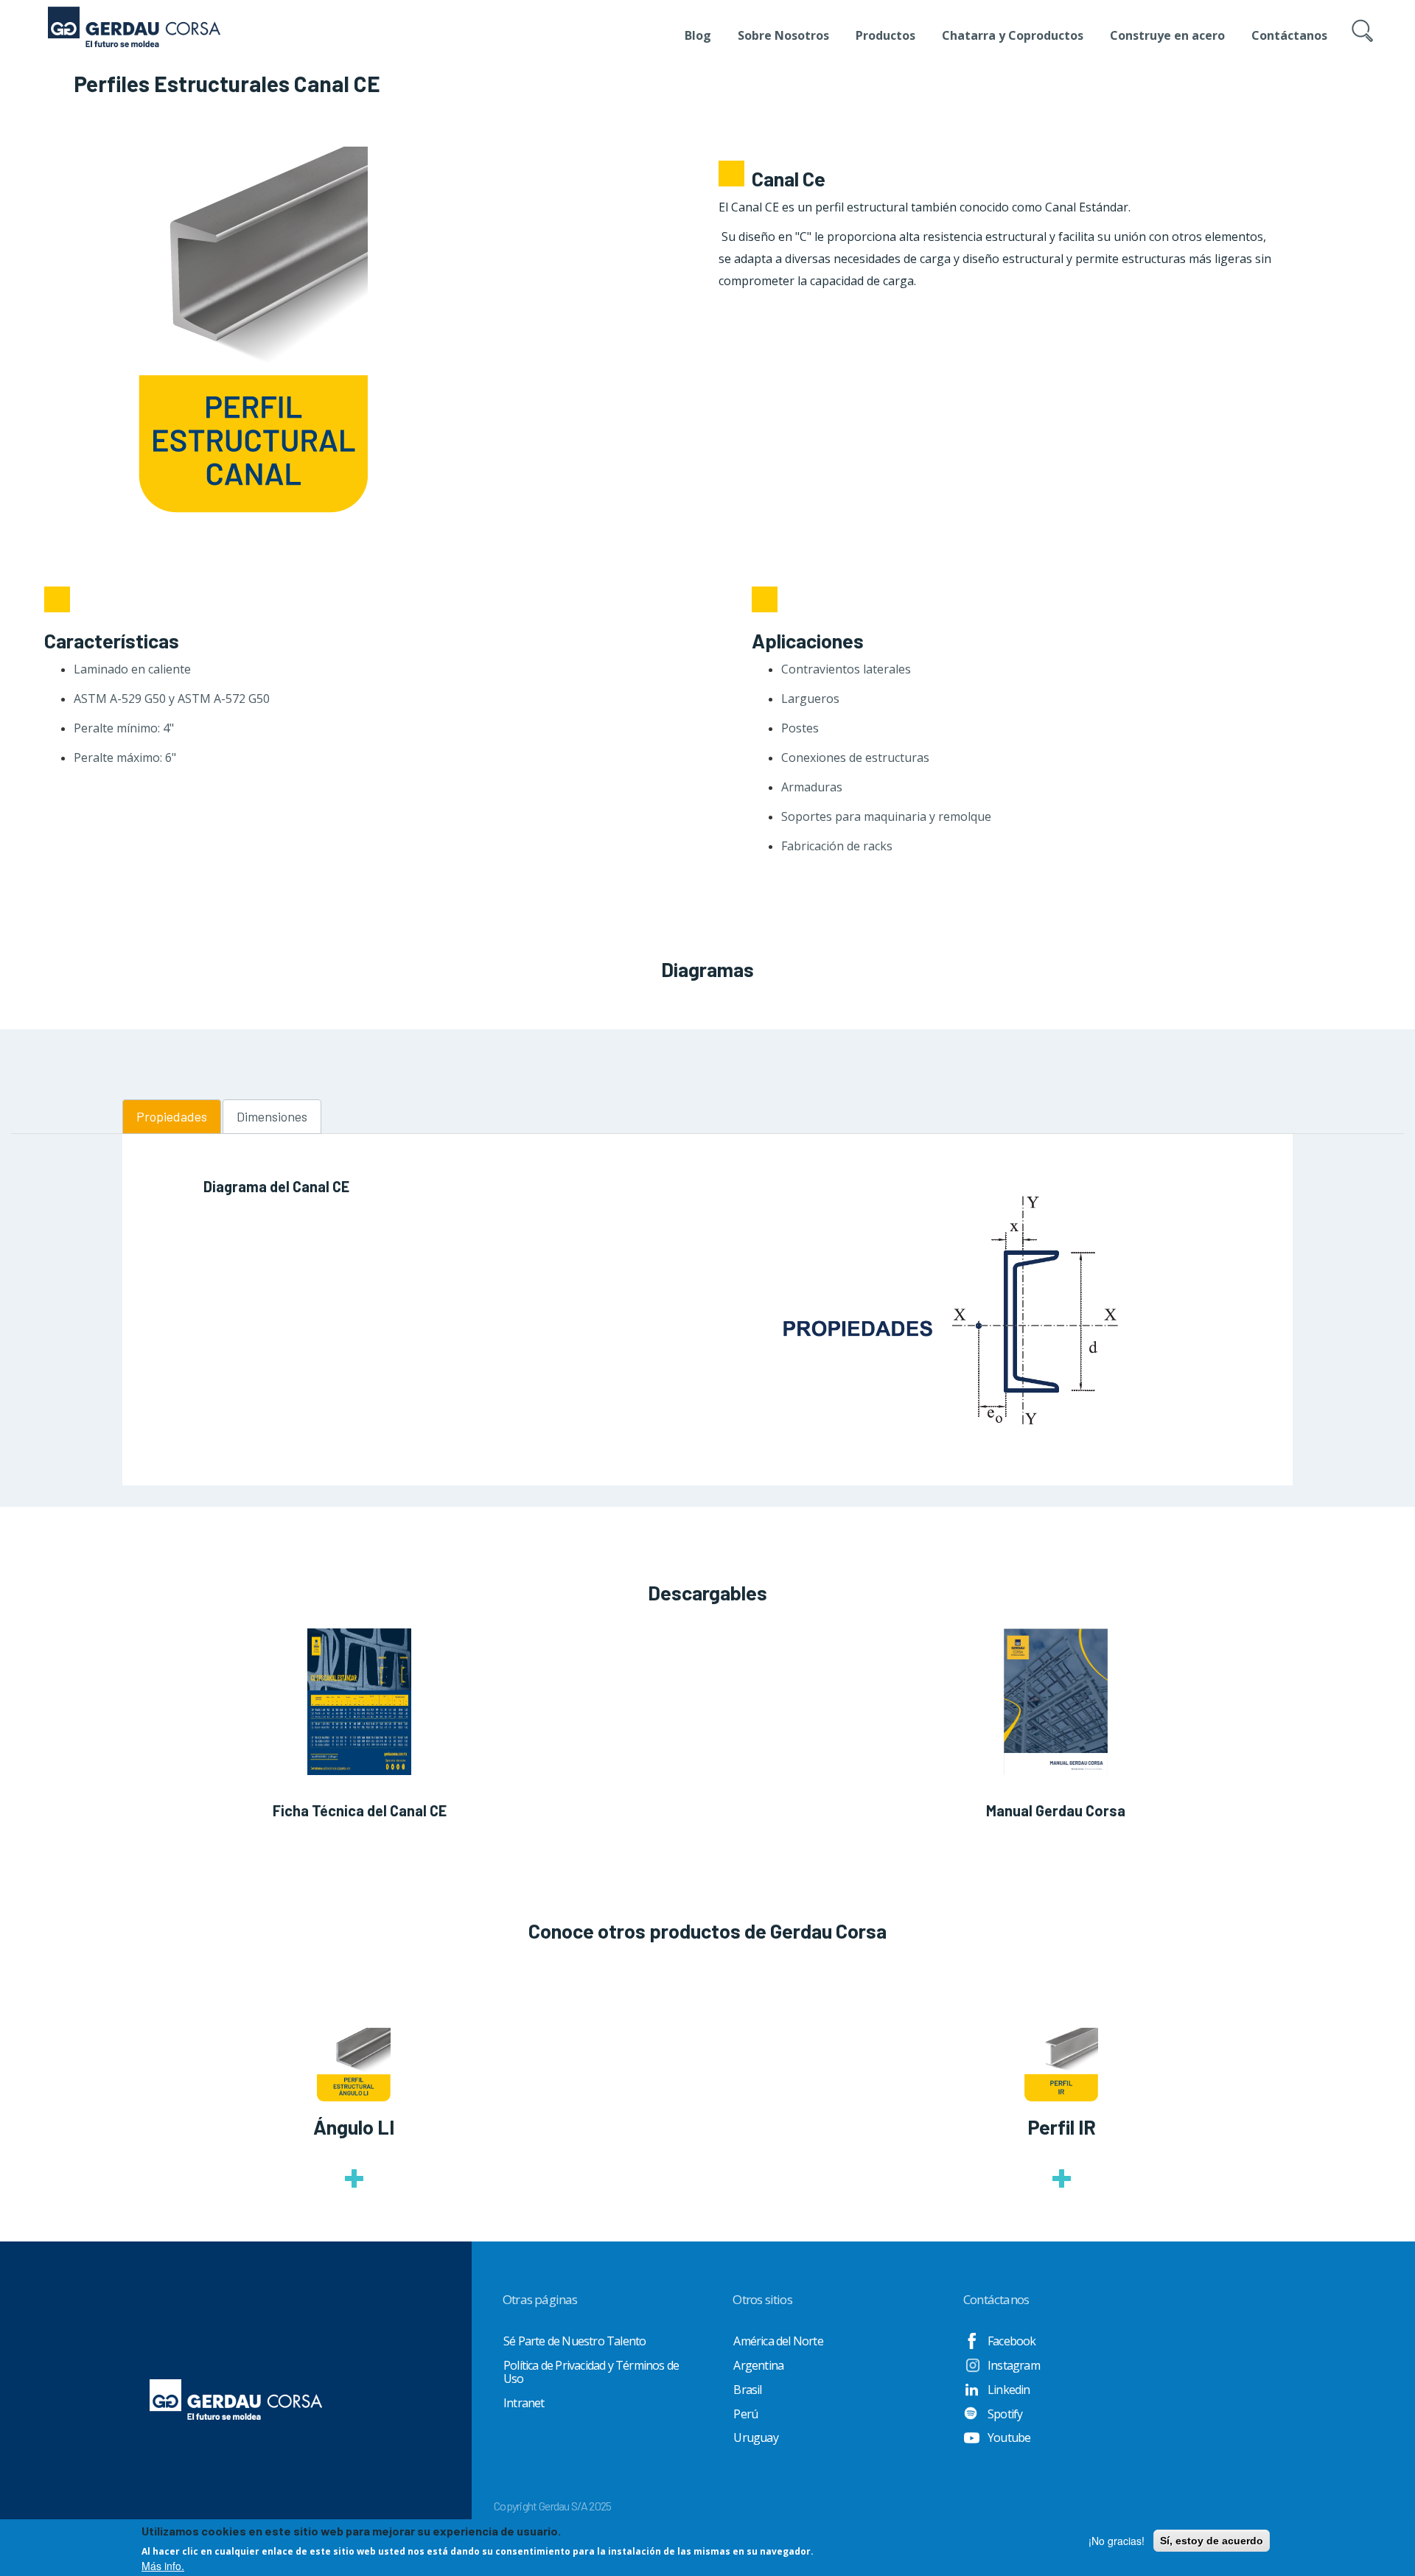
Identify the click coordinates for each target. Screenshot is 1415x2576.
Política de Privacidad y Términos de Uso (591, 2372)
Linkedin (1009, 2390)
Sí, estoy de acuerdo (1212, 2541)
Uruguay (755, 2437)
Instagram (1014, 2365)
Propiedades (172, 1116)
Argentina (758, 2365)
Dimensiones (272, 1116)
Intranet (524, 2403)
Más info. (163, 2566)
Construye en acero (1167, 35)
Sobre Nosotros (783, 35)
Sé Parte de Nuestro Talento (574, 2341)
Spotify (1005, 2414)
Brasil (747, 2390)
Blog (698, 35)
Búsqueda (1365, 46)
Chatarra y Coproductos (1013, 35)
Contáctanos (1289, 35)
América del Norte (778, 2341)
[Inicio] (134, 18)
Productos (885, 35)
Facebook (1012, 2341)
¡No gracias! (1117, 2541)
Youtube (1009, 2437)
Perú (745, 2414)
